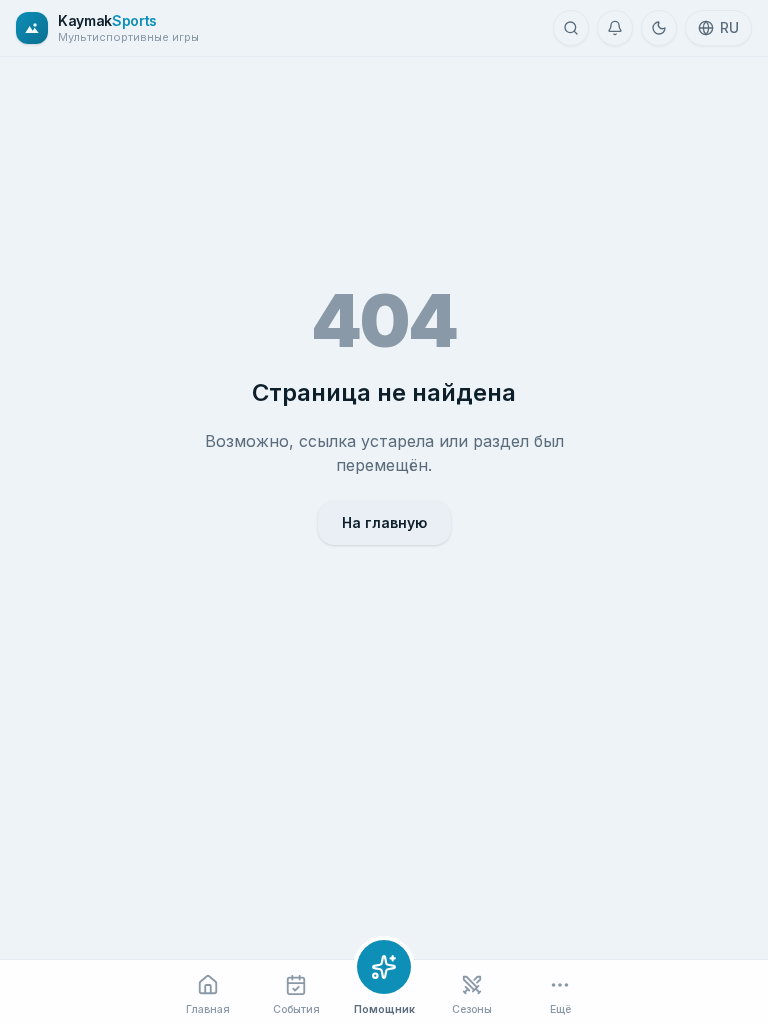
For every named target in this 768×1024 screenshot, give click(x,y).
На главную (384, 522)
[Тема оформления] (659, 28)
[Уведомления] (615, 28)
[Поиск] (571, 28)
